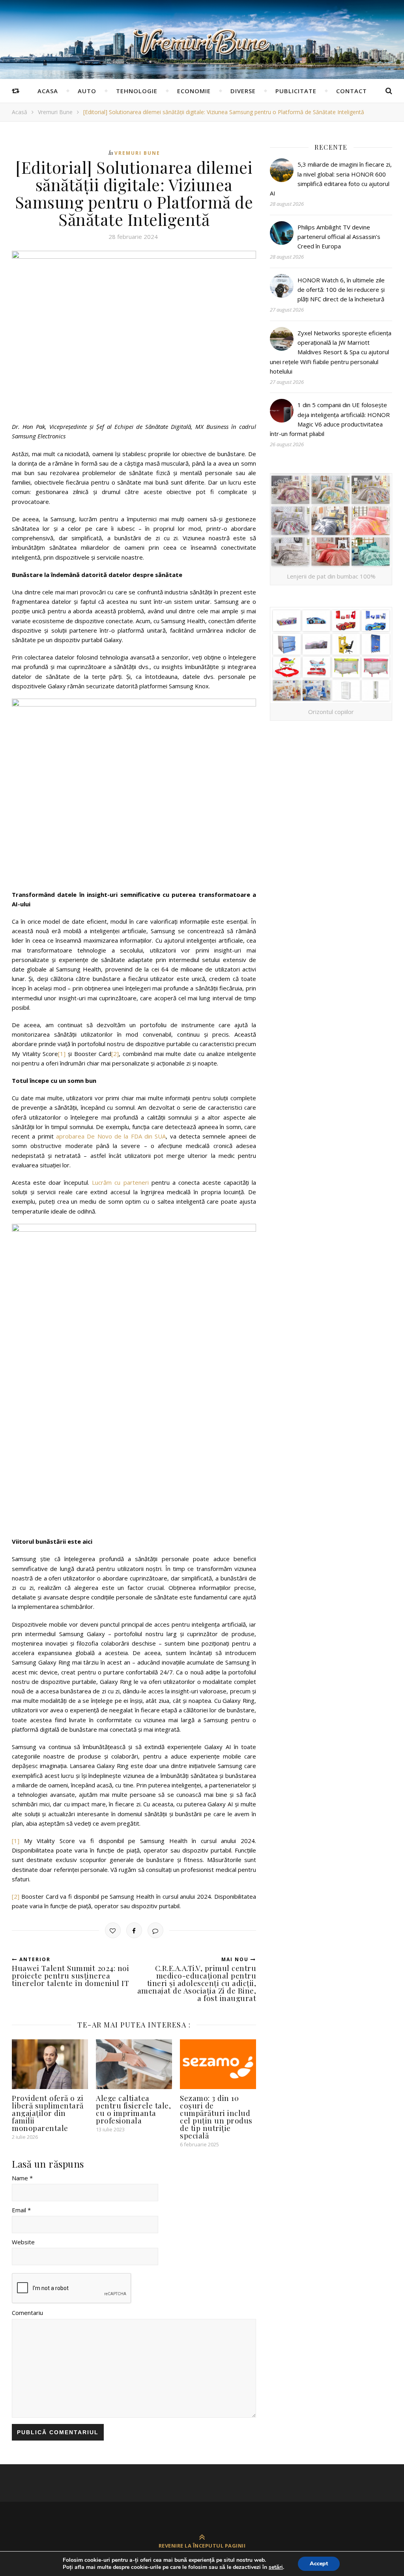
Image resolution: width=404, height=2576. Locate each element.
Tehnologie (137, 91)
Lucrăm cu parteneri (120, 1182)
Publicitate (296, 91)
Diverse (243, 91)
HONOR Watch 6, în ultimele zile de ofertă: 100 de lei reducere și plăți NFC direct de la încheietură (341, 290)
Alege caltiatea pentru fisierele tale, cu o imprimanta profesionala (133, 2109)
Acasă (20, 112)
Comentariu (27, 2313)
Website (23, 2242)
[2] (115, 1054)
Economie (194, 91)
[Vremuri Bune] (202, 42)
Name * (22, 2178)
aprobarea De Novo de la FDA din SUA (111, 1136)
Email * (21, 2210)
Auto (87, 91)
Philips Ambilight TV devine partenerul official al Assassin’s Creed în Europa (339, 237)
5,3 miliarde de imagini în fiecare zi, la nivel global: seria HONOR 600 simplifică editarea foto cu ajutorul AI (331, 179)
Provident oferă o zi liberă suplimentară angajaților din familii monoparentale (48, 2113)
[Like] (113, 1930)
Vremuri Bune (55, 112)
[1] (62, 1054)
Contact (352, 91)
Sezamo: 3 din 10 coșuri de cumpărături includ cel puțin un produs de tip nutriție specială (216, 2117)
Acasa (48, 91)
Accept (319, 2564)
